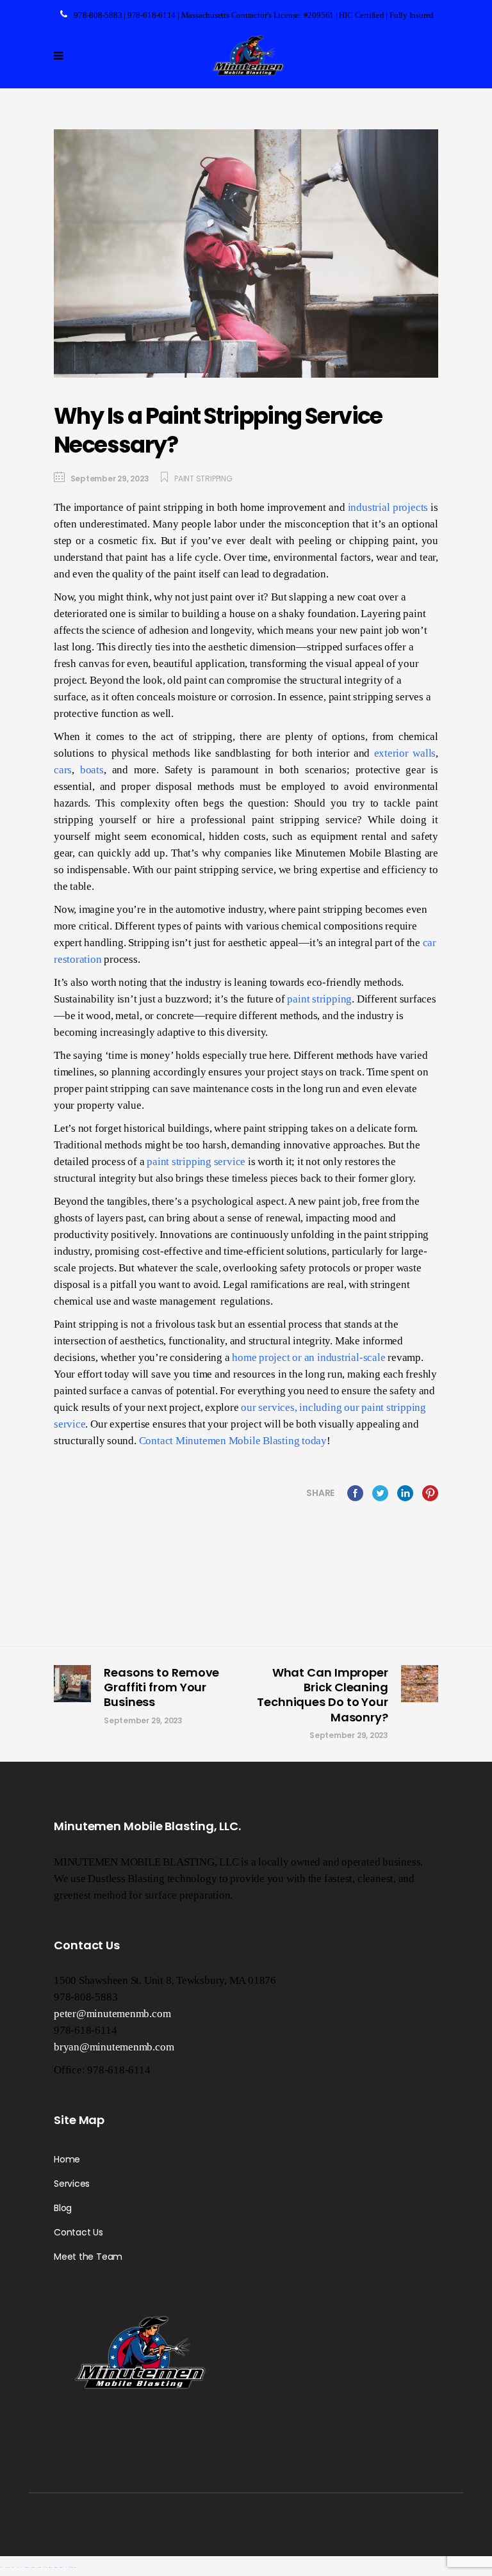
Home (67, 2159)
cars (63, 770)
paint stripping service (196, 1162)
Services (72, 2184)
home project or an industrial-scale (308, 1357)
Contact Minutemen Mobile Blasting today (233, 1441)
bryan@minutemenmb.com (114, 2047)
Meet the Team (88, 2257)
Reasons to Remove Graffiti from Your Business (161, 1687)
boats (92, 770)
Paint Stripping (203, 479)
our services (267, 1407)
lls (430, 753)
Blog (63, 2208)
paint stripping (319, 999)
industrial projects (388, 507)
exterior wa (400, 753)
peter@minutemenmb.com (112, 2014)
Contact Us (78, 2232)
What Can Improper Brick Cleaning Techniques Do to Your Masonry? (323, 1695)
